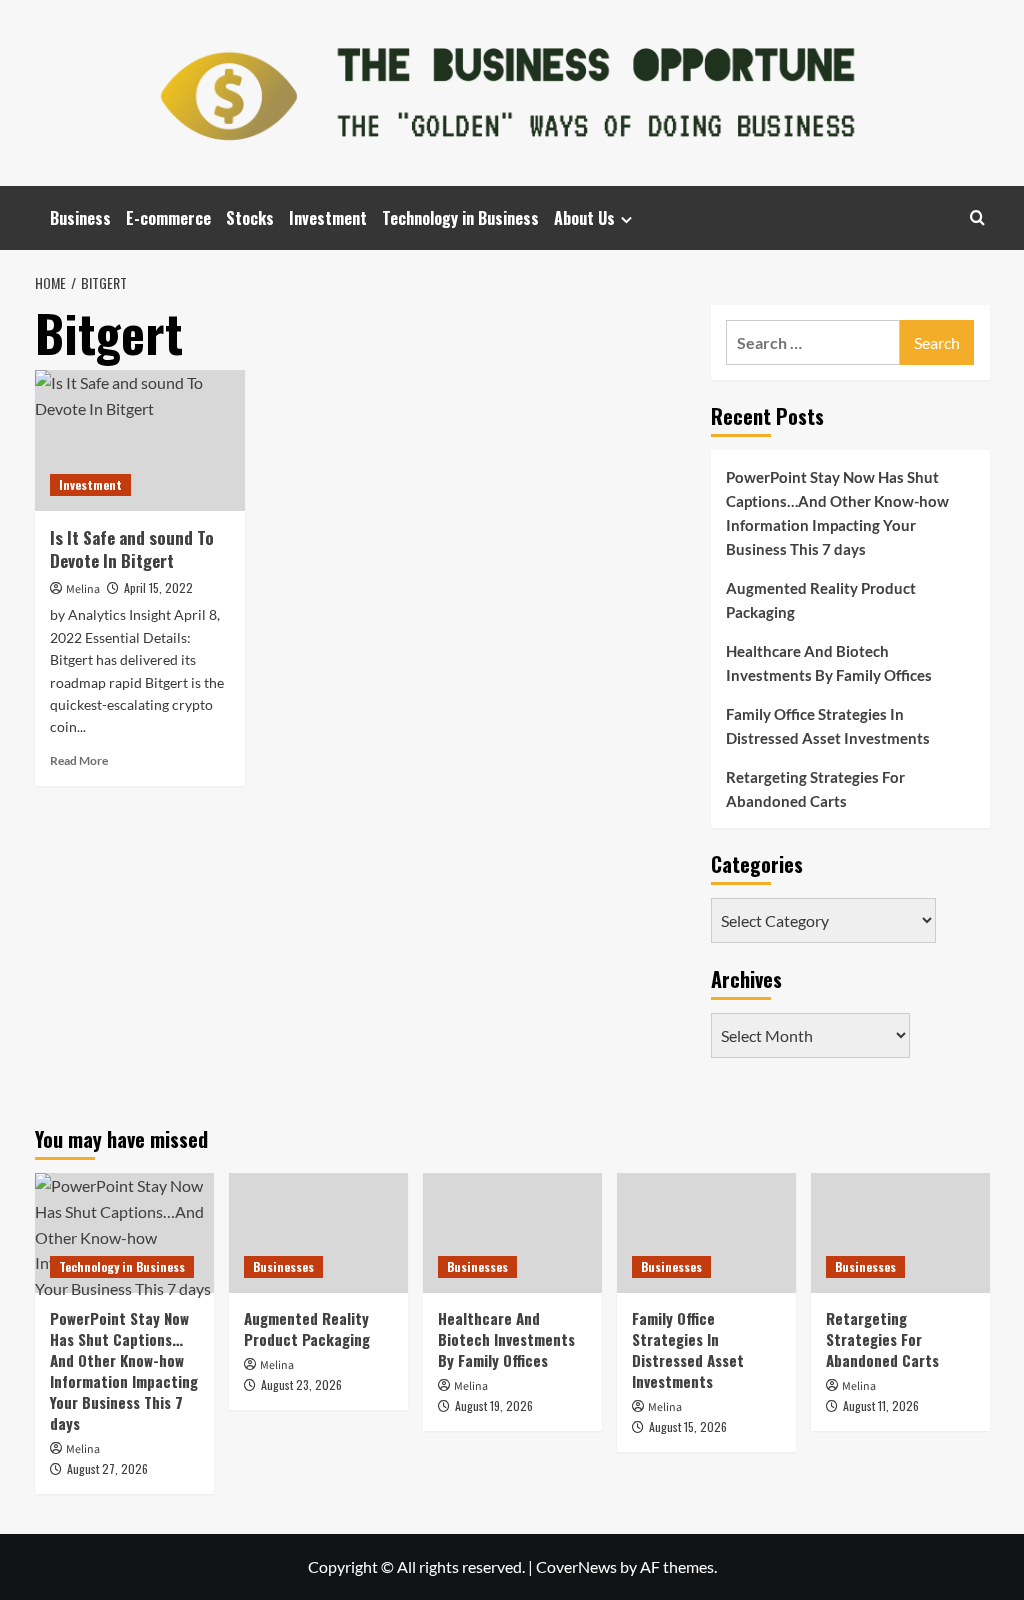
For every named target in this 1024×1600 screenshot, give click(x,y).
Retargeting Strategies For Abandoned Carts (815, 789)
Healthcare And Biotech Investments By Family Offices (829, 663)
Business (80, 218)
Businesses (283, 1266)
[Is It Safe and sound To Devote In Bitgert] (140, 440)
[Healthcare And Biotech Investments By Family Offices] (512, 1232)
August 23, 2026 (301, 1384)
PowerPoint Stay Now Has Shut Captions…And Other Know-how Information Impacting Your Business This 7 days (837, 513)
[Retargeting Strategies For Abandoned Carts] (900, 1232)
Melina (83, 589)
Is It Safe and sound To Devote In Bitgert (132, 549)
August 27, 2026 (107, 1468)
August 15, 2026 (688, 1426)
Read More (79, 760)
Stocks (250, 218)
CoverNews (576, 1566)
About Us (584, 218)
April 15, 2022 (158, 587)
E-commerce (168, 218)
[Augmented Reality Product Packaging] (318, 1232)
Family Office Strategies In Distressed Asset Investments (828, 726)
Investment (328, 218)
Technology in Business (460, 218)
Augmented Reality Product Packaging (821, 600)
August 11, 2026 (881, 1405)
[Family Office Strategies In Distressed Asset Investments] (706, 1232)
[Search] (977, 217)
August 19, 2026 (494, 1405)
